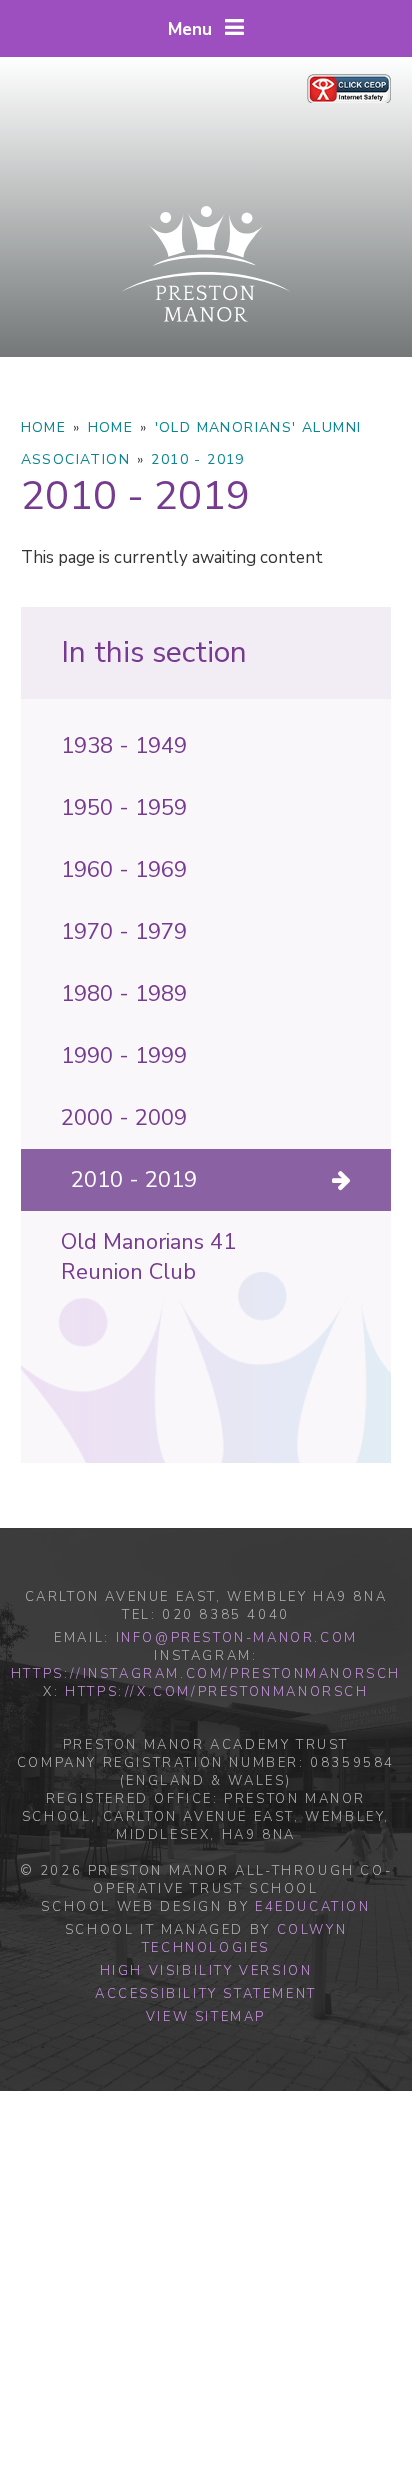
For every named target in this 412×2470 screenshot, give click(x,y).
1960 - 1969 (124, 870)
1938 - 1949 (124, 746)
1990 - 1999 (124, 1056)
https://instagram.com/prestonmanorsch (206, 1674)
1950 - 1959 (124, 808)
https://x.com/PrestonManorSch (216, 1692)
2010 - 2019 (197, 459)
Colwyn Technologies (244, 1939)
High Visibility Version (206, 1971)
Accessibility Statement (206, 1994)
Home (44, 427)
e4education (313, 1907)
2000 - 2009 (124, 1118)
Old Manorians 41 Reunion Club (148, 1257)
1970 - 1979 (124, 932)
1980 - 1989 (124, 994)
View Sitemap (206, 2017)
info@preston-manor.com (237, 1638)
